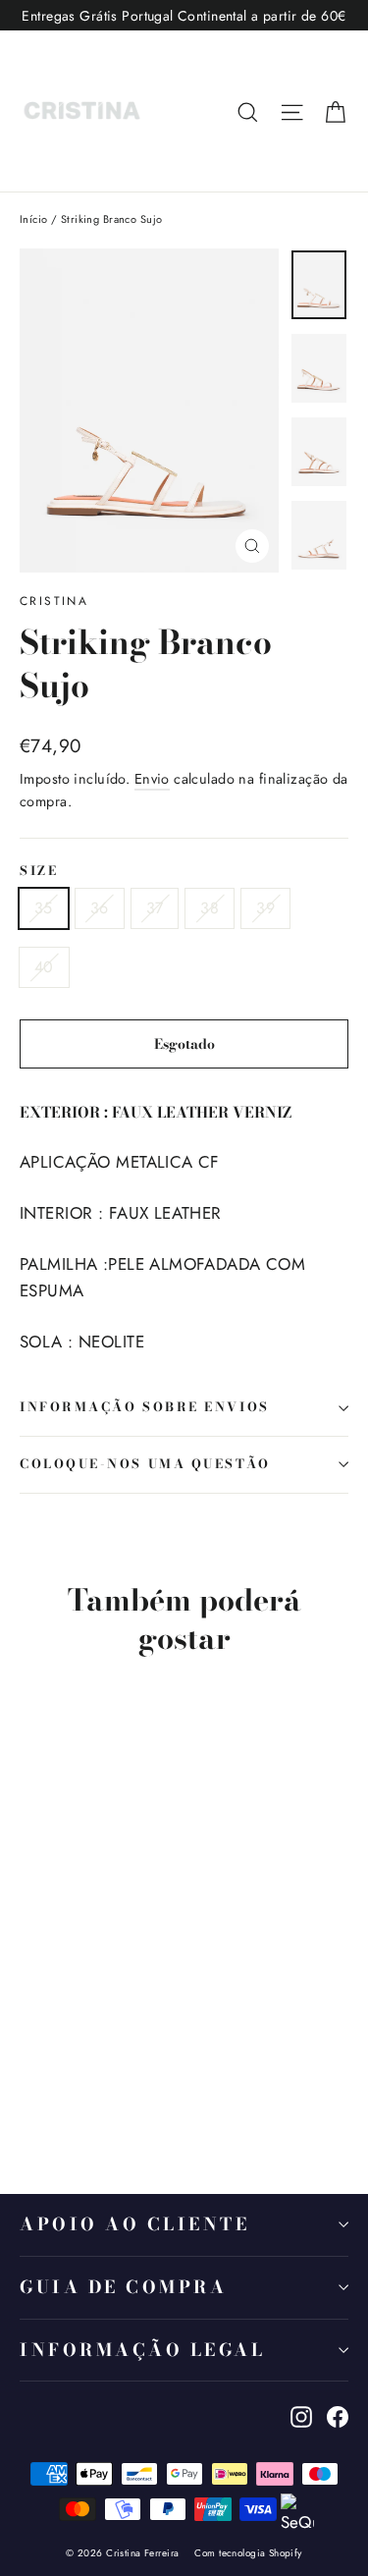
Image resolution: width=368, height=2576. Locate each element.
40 (44, 967)
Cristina (54, 601)
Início (34, 219)
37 (155, 908)
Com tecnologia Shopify (248, 2553)
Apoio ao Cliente (134, 2224)
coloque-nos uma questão (145, 1464)
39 (265, 908)
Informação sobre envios (145, 1407)
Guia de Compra (123, 2287)
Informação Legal (142, 2350)
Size (39, 872)
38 (210, 908)
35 (44, 908)
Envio (152, 779)
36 (100, 908)
